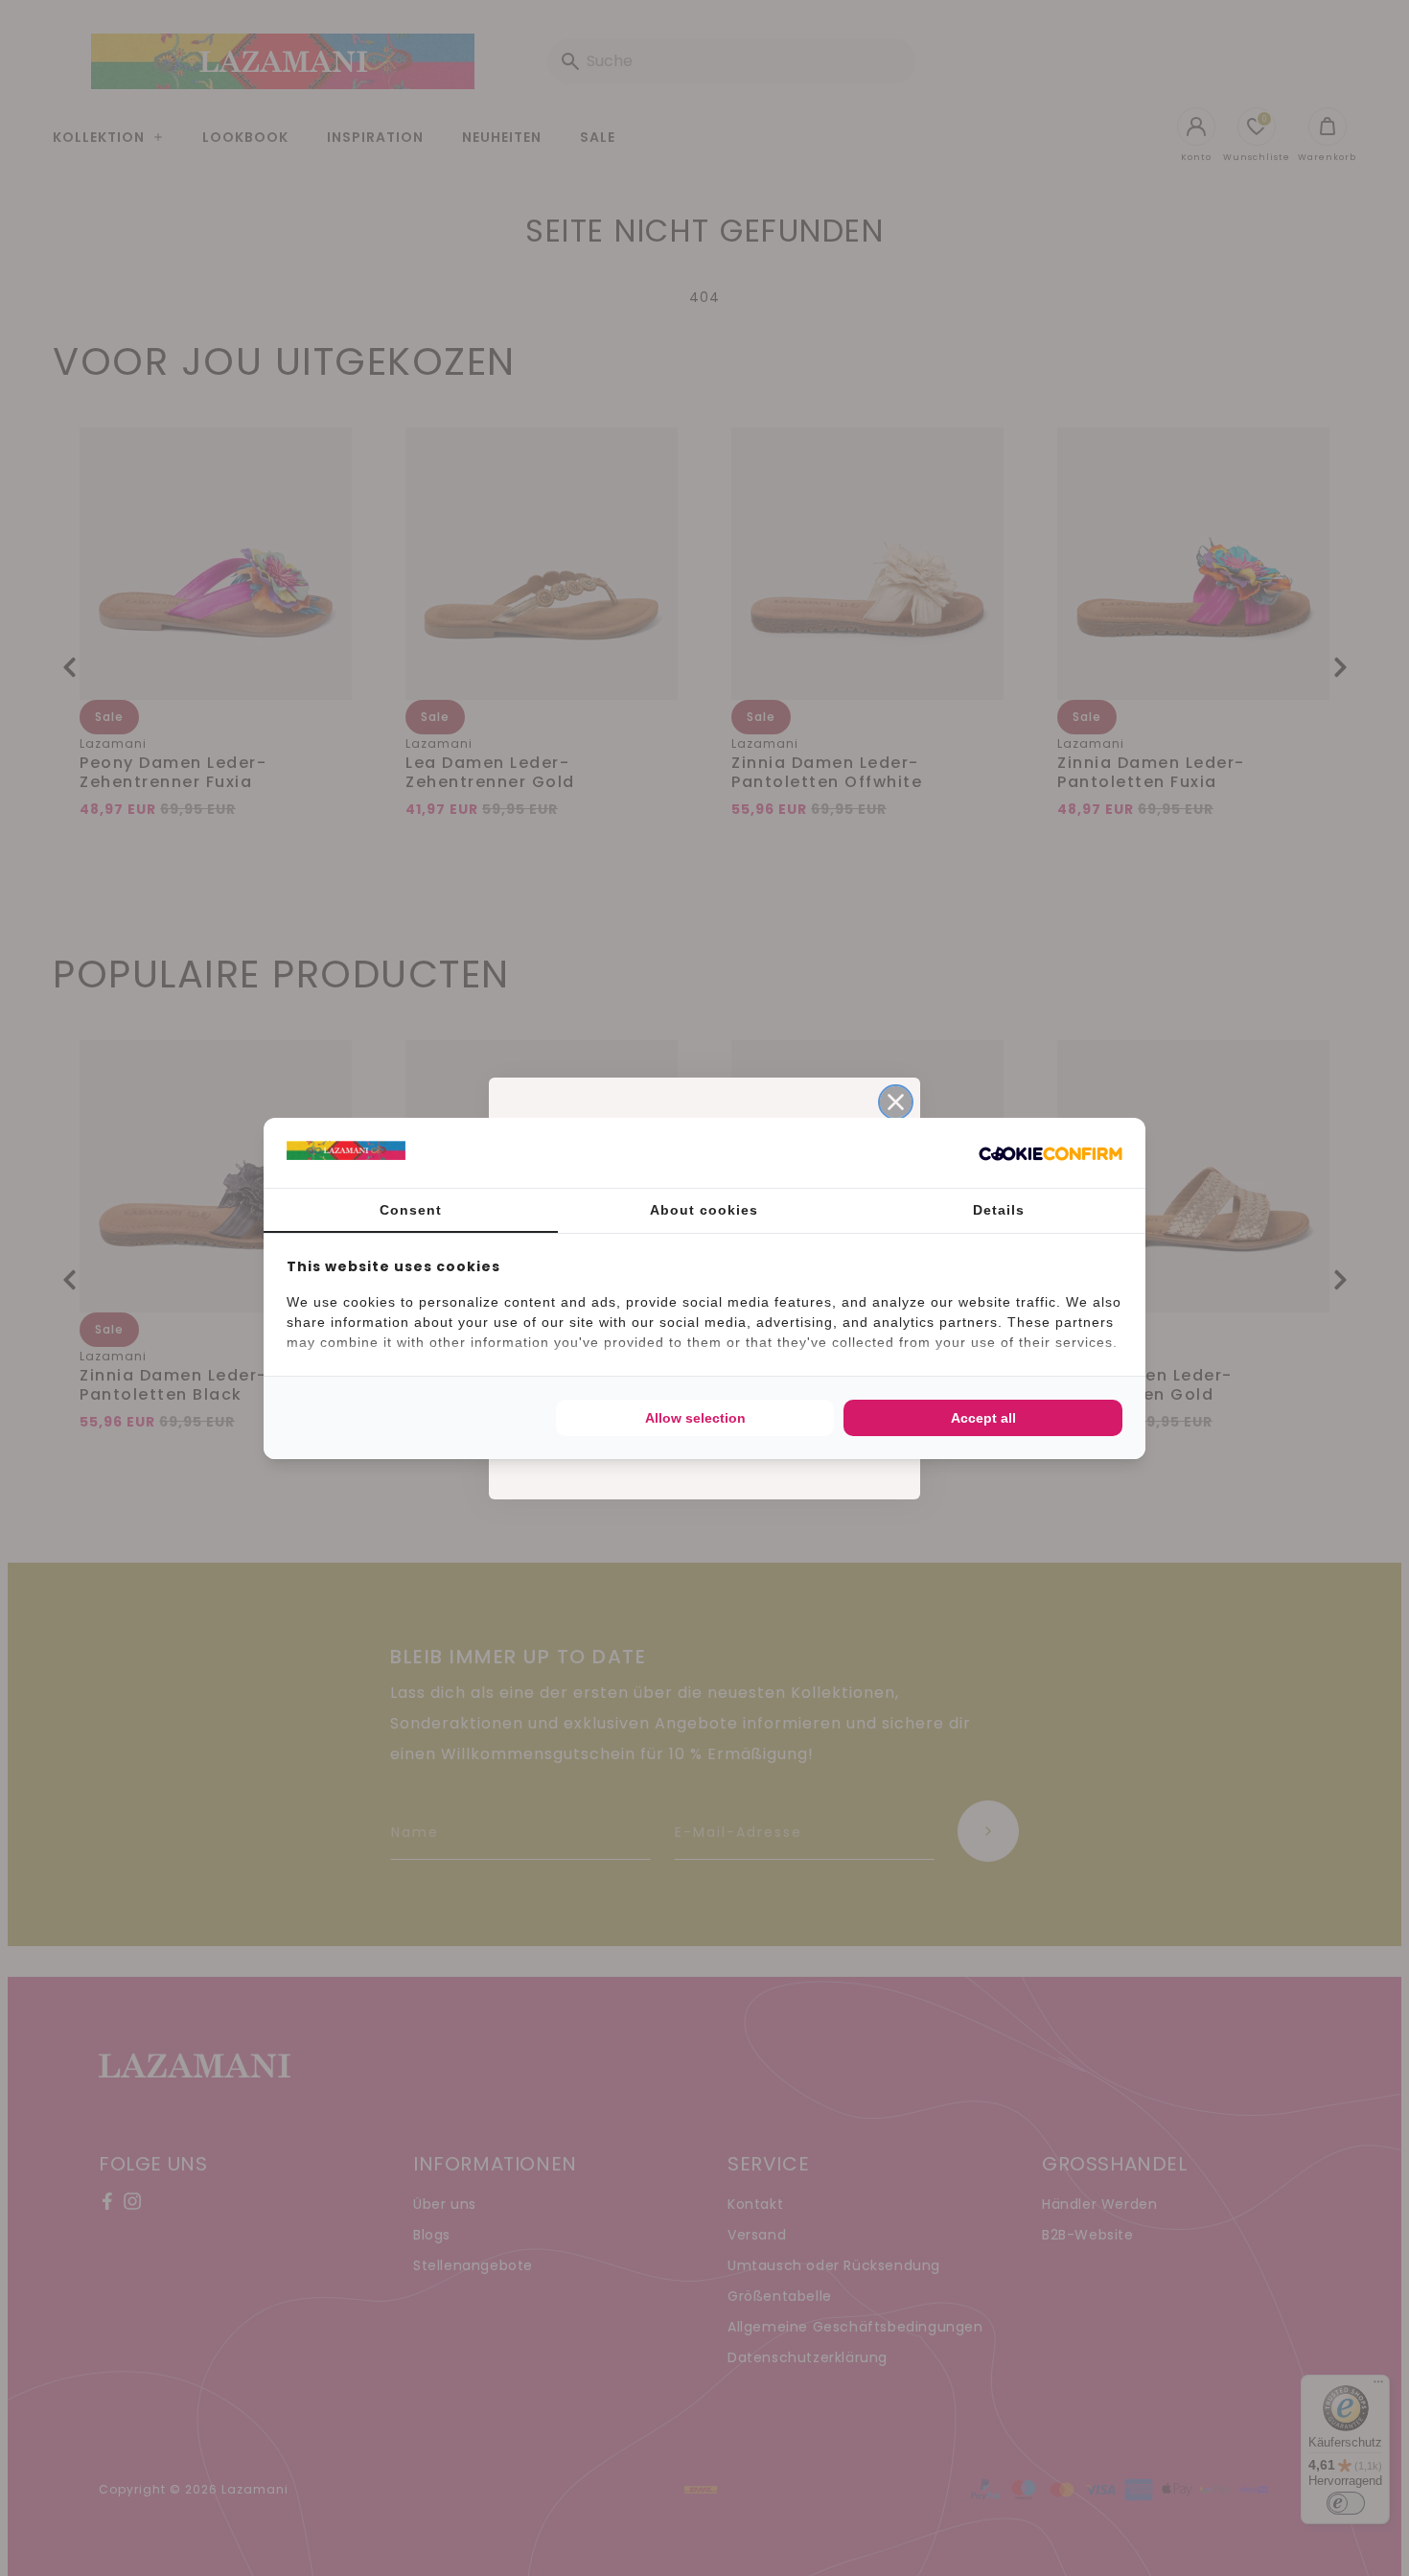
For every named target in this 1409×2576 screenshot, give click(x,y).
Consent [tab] (411, 1210)
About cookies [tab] (704, 1210)
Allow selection (695, 1418)
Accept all (983, 1418)
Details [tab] (999, 1210)
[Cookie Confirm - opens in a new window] (1051, 1152)
